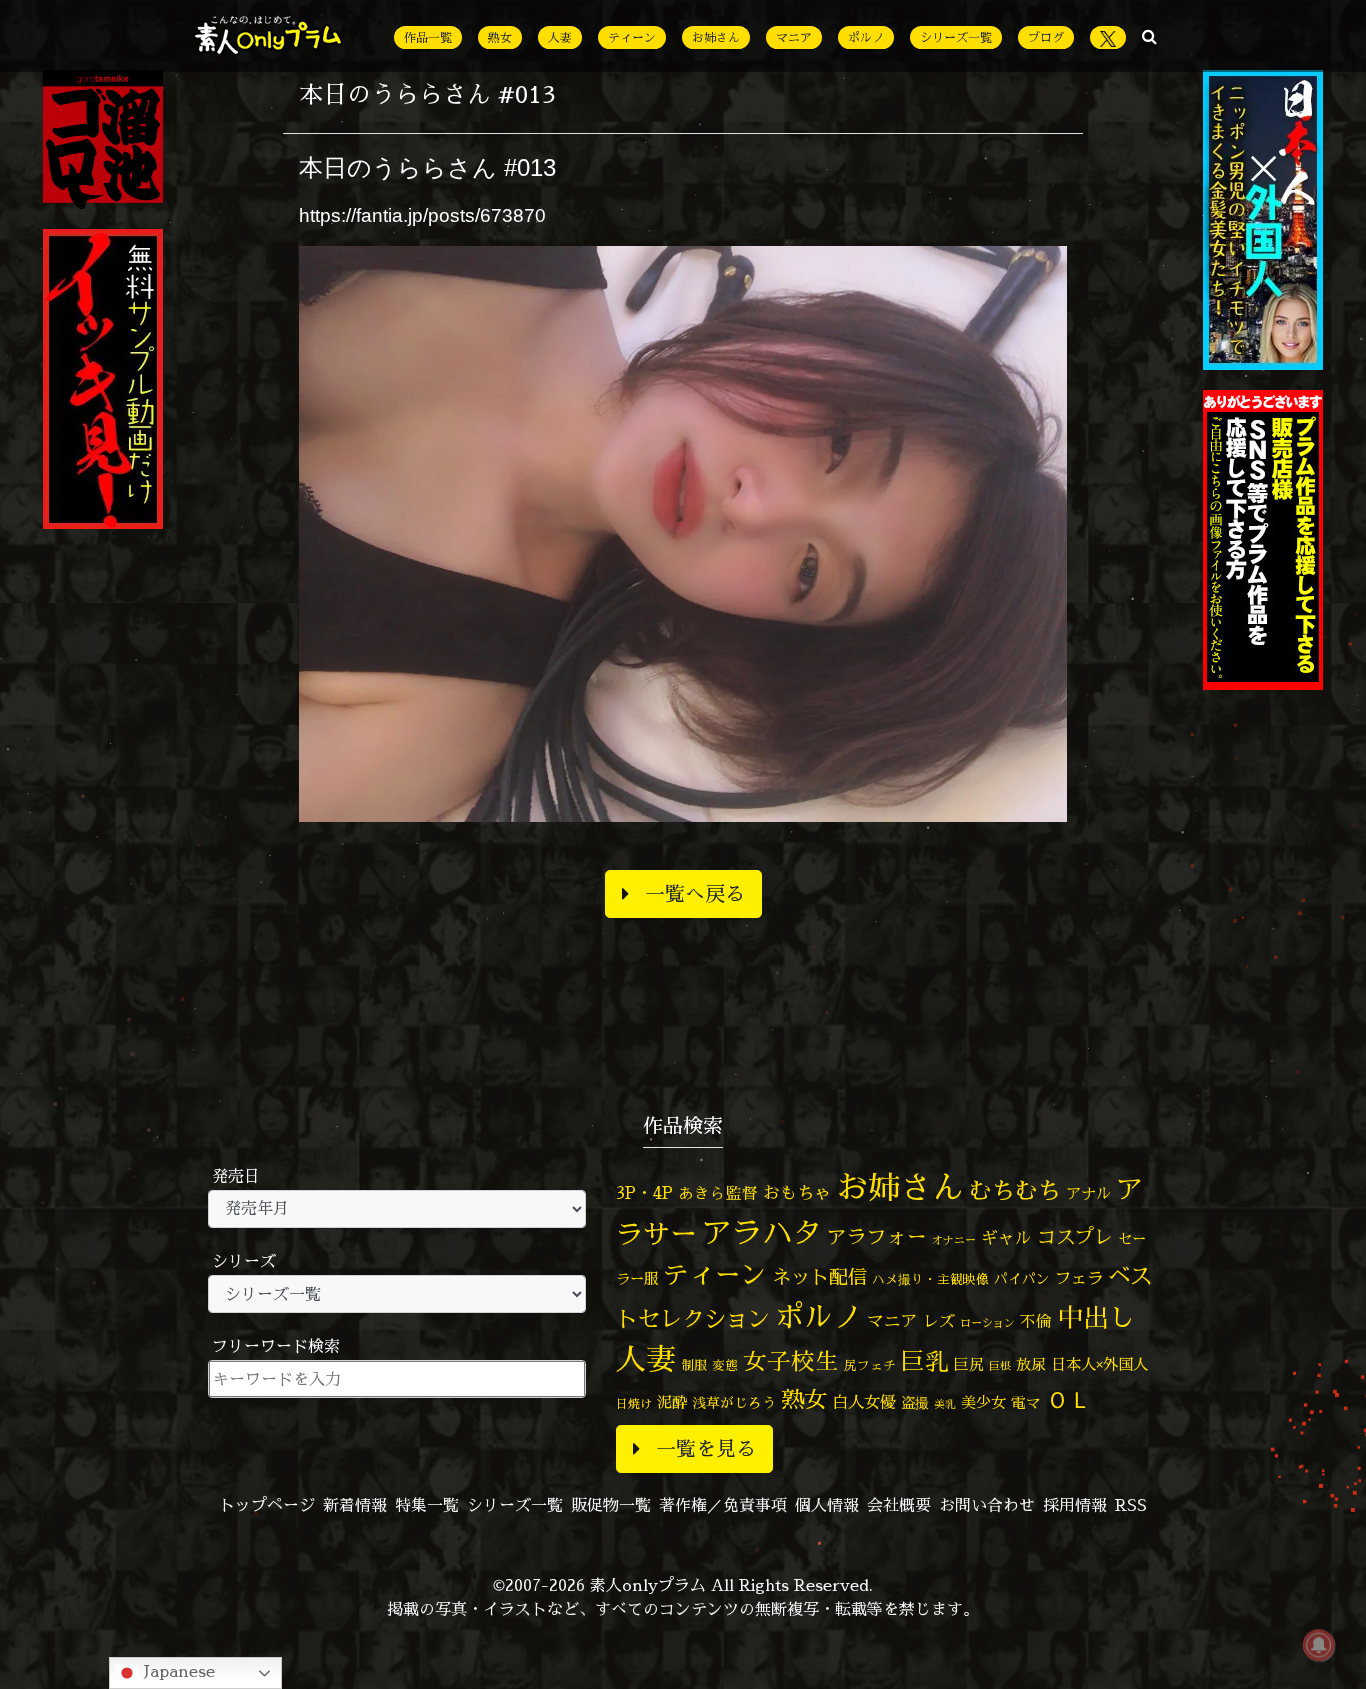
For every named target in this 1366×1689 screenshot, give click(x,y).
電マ (1026, 1402)
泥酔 (672, 1402)
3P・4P (644, 1192)
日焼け (634, 1403)
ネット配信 (819, 1276)
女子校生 (791, 1361)
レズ (939, 1321)
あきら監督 (718, 1193)
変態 (725, 1365)
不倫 (1036, 1321)
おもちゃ (797, 1192)
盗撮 (915, 1403)
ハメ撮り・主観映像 (930, 1279)
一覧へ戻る (695, 893)
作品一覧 (428, 37)
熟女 (500, 37)
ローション (987, 1323)
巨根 (1000, 1366)
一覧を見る (706, 1448)
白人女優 (864, 1402)
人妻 (560, 37)
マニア (794, 37)
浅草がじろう (734, 1402)
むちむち (1015, 1190)
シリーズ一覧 (956, 37)
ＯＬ (1069, 1399)
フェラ (1079, 1277)
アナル (1088, 1193)
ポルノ (866, 37)
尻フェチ (870, 1365)
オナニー (954, 1239)
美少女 (983, 1402)
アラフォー (877, 1236)
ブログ (1046, 37)
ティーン (632, 37)
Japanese (177, 1671)
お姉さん (716, 37)
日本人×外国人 (1099, 1364)
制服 (694, 1365)
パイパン (1022, 1278)
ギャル (1006, 1237)
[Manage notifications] (1319, 1645)
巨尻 (969, 1364)
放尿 (1031, 1364)
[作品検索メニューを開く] (1149, 36)
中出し (1096, 1317)
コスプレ (1075, 1237)
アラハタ (762, 1233)
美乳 (945, 1404)
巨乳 (925, 1361)
